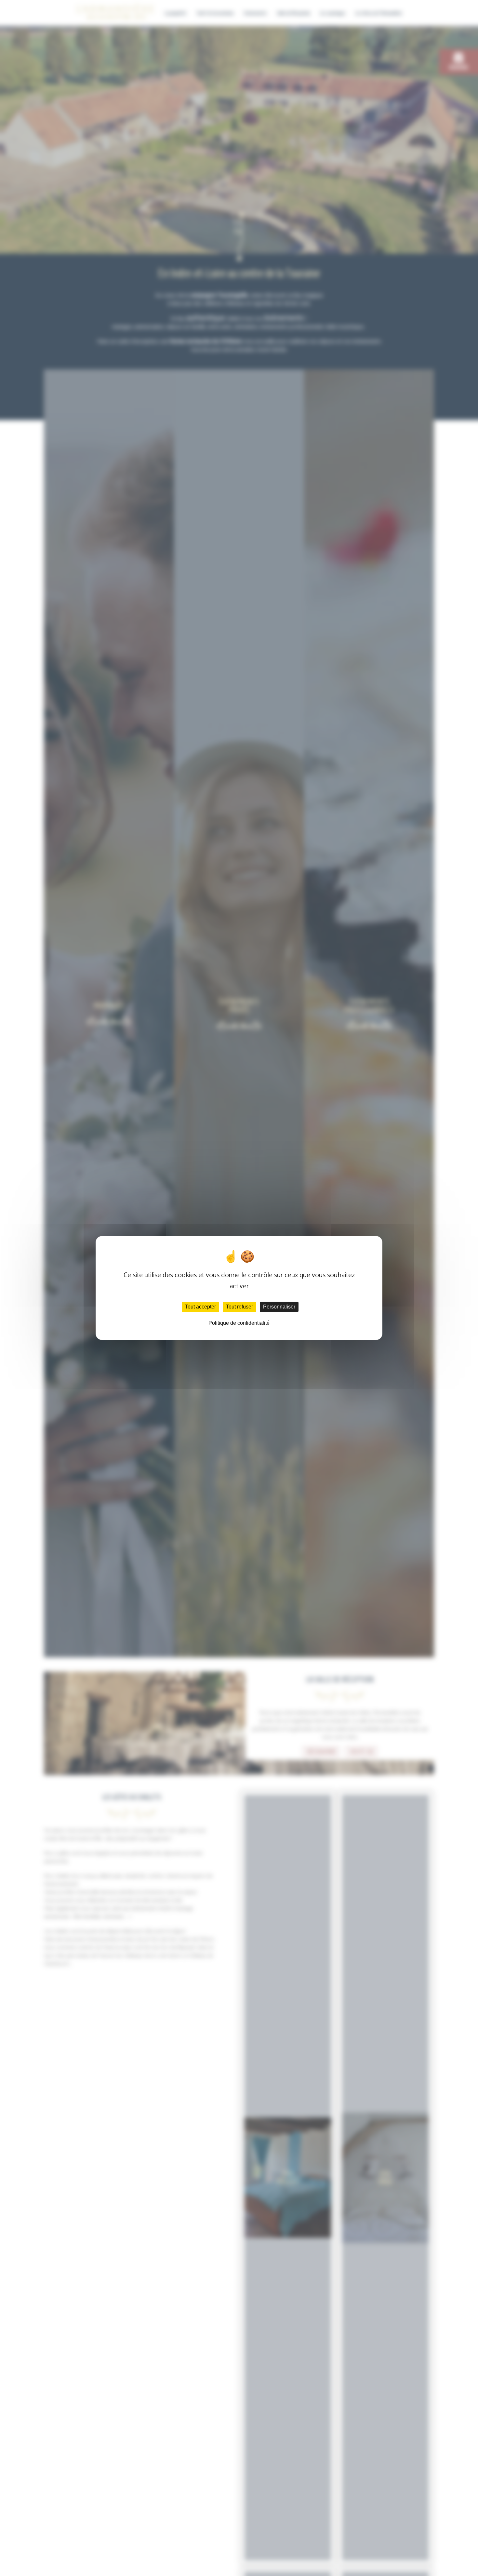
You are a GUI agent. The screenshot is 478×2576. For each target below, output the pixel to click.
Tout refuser (239, 1307)
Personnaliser (279, 1307)
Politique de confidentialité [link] (239, 1323)
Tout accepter (200, 1307)
